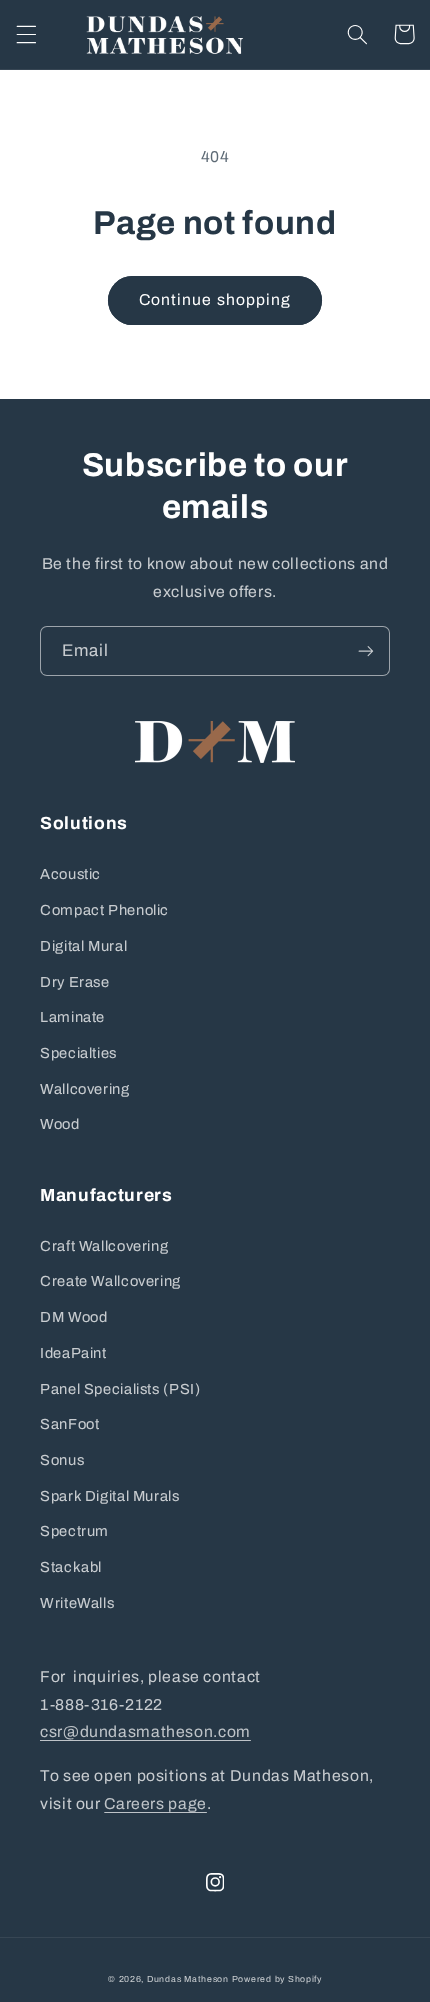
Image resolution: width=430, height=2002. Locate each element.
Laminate (72, 1017)
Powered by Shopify (277, 1979)
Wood (60, 1124)
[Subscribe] (366, 650)
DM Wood (73, 1317)
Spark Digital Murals (110, 1496)
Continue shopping (215, 299)
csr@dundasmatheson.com (145, 1731)
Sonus (62, 1460)
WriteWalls (77, 1603)
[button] (26, 34)
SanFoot (69, 1424)
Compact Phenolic (104, 910)
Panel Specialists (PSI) (120, 1389)
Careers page (155, 1803)
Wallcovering (85, 1089)
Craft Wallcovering (104, 1246)
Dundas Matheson (188, 1979)
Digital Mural (83, 946)
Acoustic (70, 874)
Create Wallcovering (110, 1281)
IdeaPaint (73, 1353)
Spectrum (74, 1531)
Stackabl (71, 1567)
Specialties (78, 1053)
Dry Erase (75, 982)
